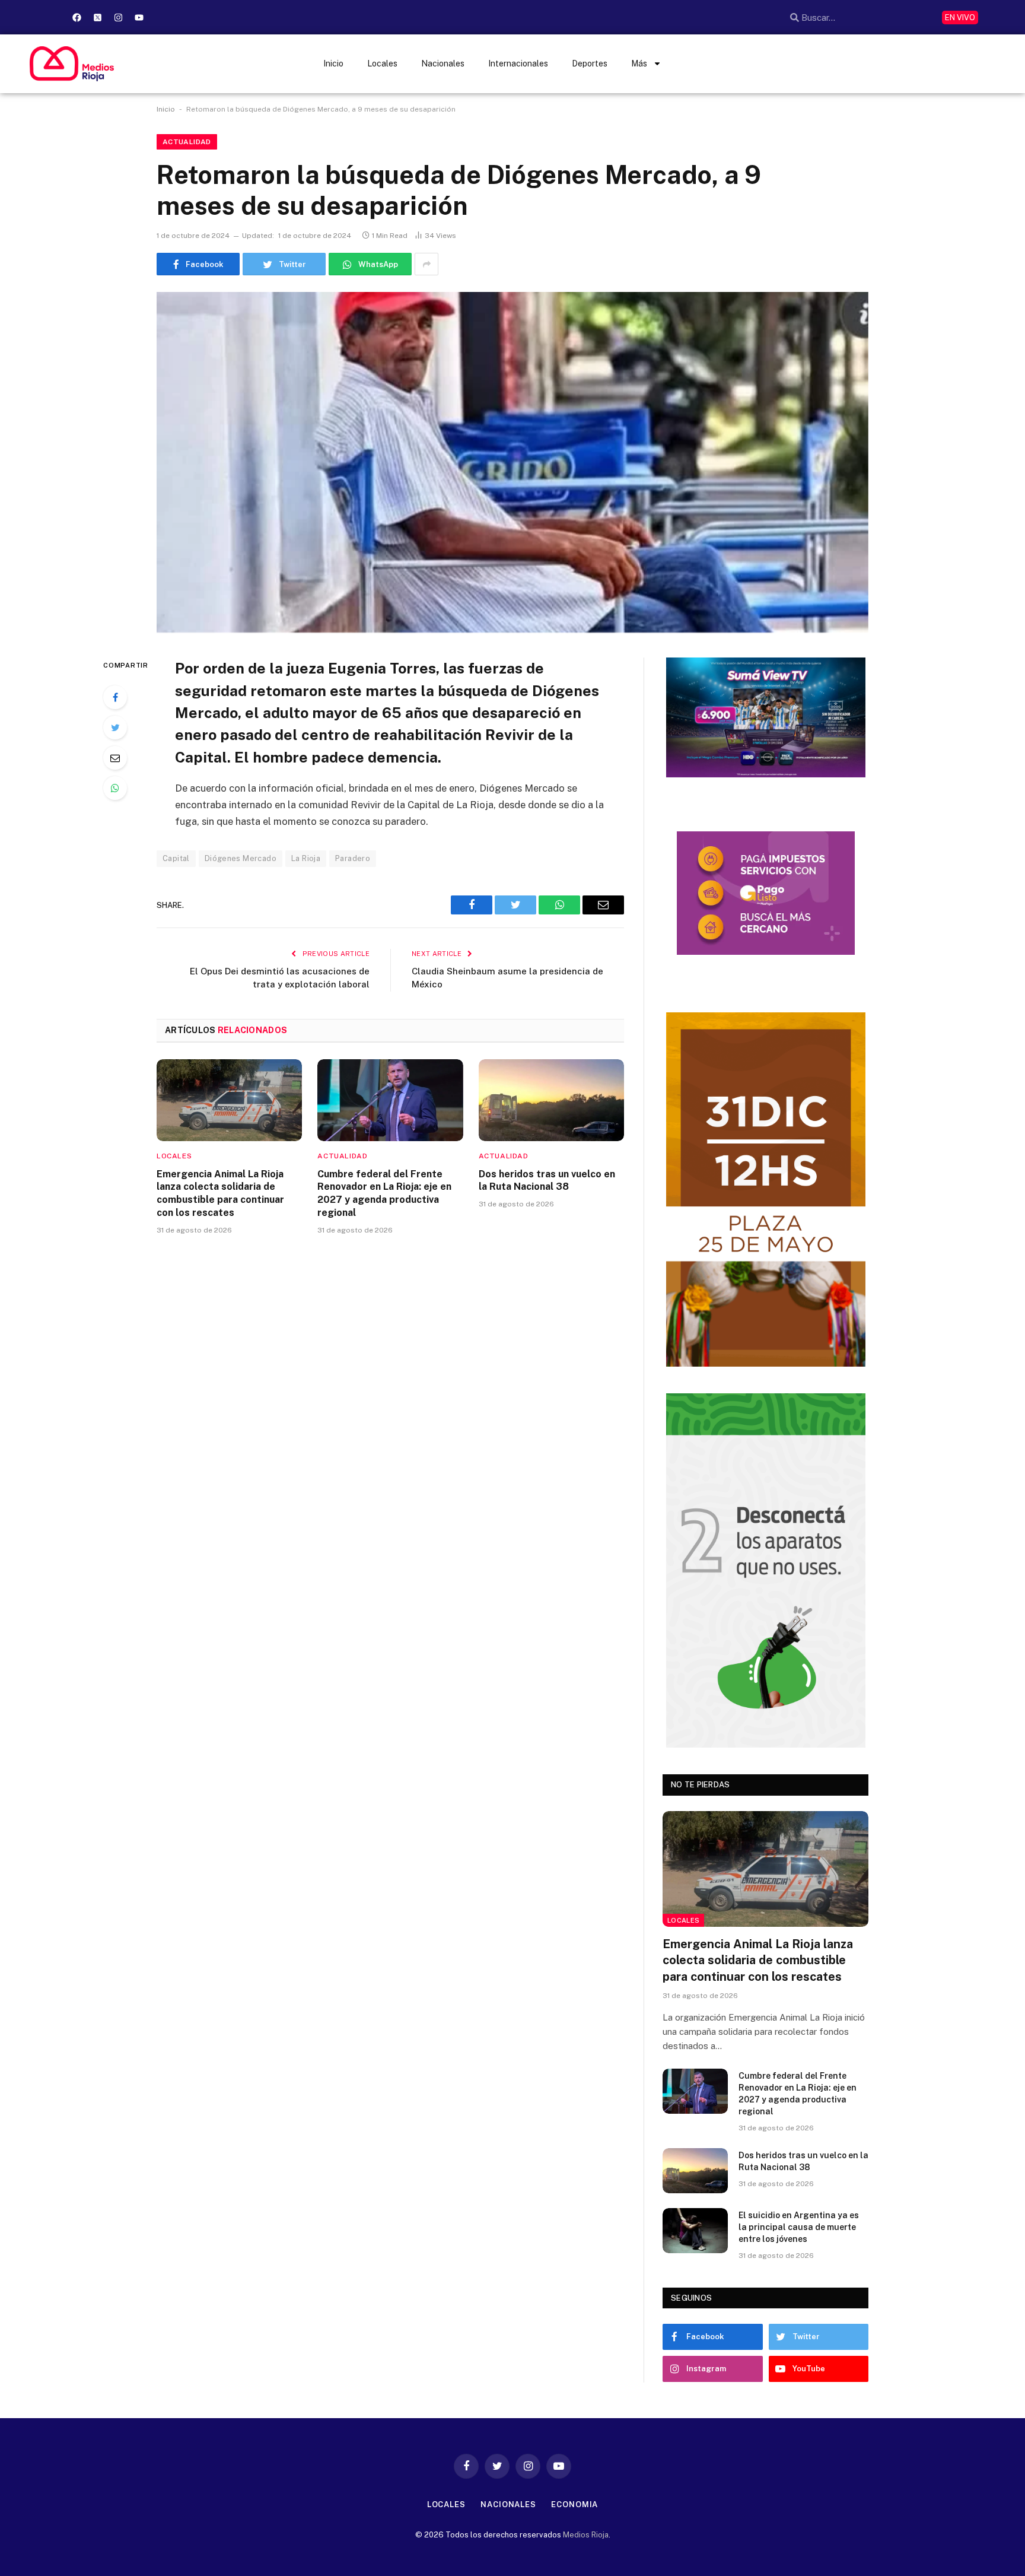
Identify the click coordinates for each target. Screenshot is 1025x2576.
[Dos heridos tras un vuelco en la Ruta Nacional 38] (551, 1100)
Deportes (590, 63)
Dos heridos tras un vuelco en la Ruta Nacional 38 (547, 1181)
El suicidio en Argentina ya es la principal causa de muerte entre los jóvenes (799, 2227)
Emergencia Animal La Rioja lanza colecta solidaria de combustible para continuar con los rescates (220, 1193)
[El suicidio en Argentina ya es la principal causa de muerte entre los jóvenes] (695, 2231)
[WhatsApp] (115, 788)
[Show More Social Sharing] (426, 264)
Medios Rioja (586, 2535)
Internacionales (518, 63)
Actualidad (187, 142)
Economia (574, 2504)
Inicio (333, 63)
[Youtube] (139, 17)
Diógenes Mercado (241, 858)
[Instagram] (118, 17)
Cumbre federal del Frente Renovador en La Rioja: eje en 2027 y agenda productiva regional (384, 1193)
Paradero (353, 858)
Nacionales (443, 63)
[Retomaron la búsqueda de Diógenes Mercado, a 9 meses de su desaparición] (512, 462)
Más (639, 63)
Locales (382, 63)
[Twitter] (115, 728)
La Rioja (306, 858)
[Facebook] (77, 17)
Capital (176, 858)
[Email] (115, 758)
